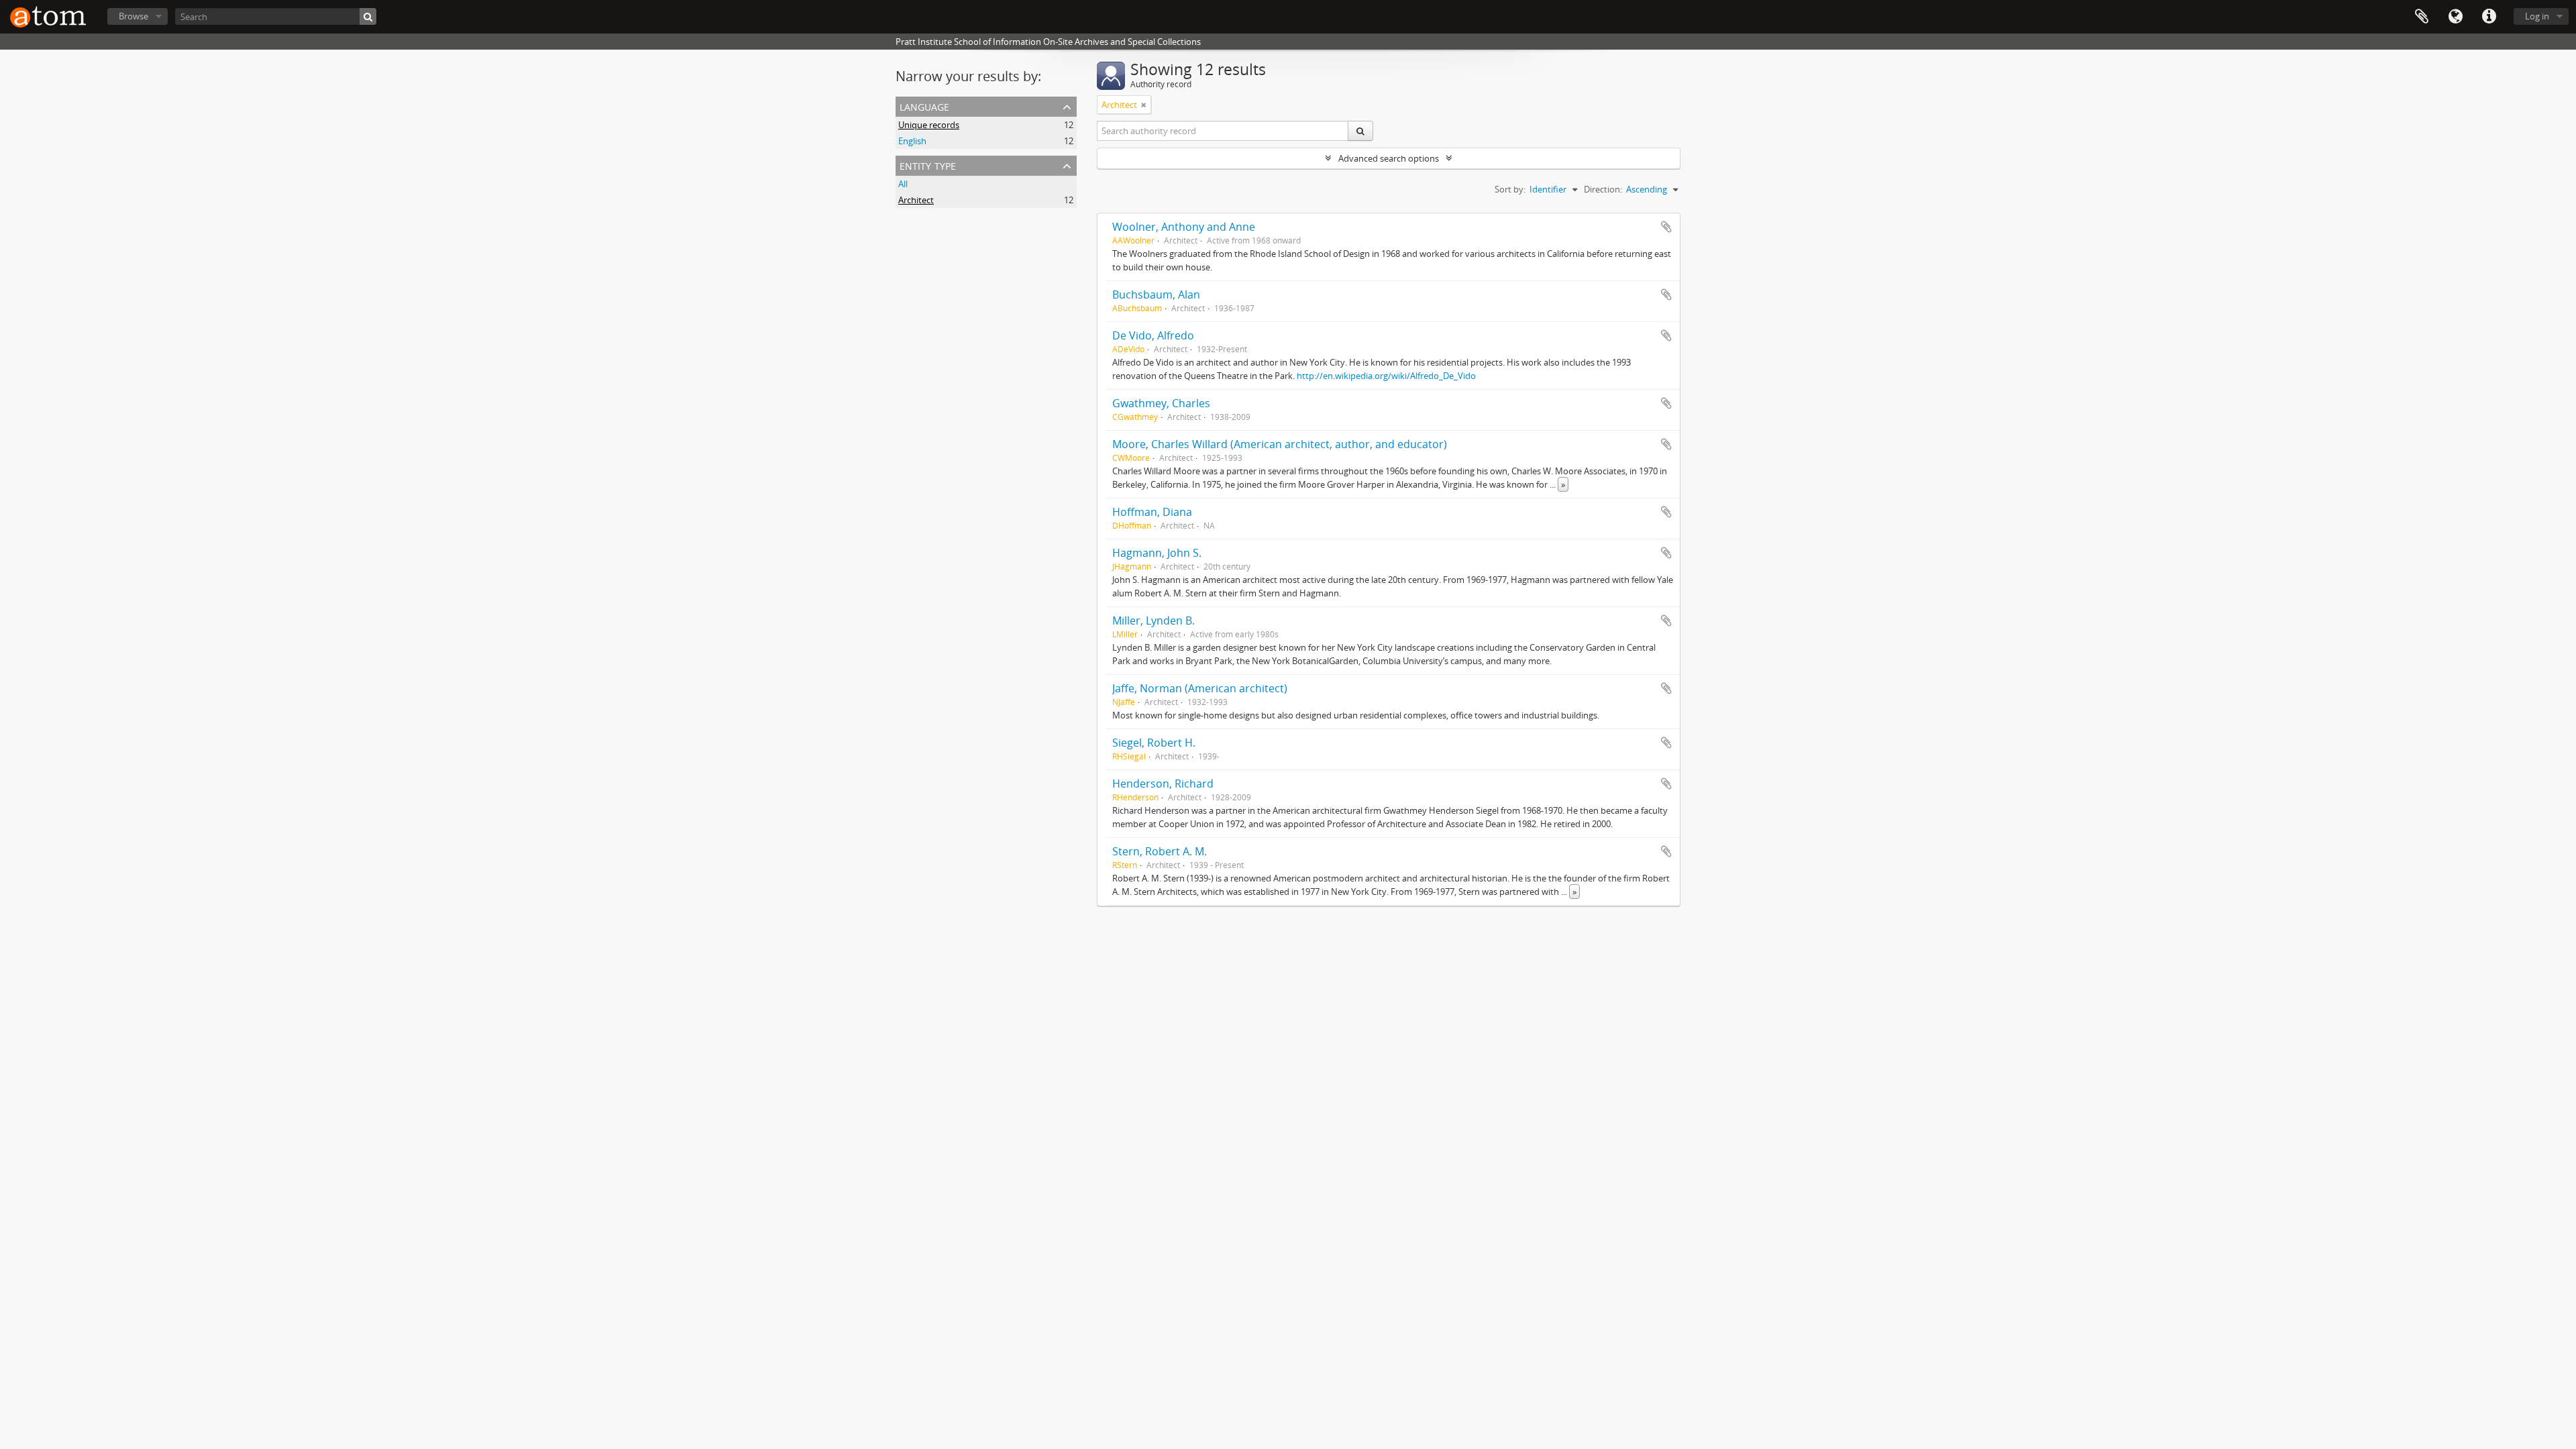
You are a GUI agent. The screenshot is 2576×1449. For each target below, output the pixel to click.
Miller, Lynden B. (1153, 621)
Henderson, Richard (1163, 784)
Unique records (929, 125)
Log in (2537, 16)
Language (2455, 17)
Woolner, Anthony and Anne (1184, 227)
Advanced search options (1389, 158)
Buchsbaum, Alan (1156, 294)
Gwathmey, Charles (1161, 403)
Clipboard (2422, 17)
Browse (133, 16)
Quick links (2489, 17)
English (912, 141)
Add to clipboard (1666, 227)
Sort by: (1510, 189)
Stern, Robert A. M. (1160, 851)
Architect (916, 200)
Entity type (928, 165)
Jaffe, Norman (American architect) (1200, 688)
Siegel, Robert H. (1154, 743)
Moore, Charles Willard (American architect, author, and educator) (1280, 444)
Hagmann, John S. (1157, 553)
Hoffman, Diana (1152, 512)
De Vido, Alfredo (1153, 335)
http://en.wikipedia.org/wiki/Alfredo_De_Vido (1386, 376)
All (903, 184)
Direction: (1603, 189)
